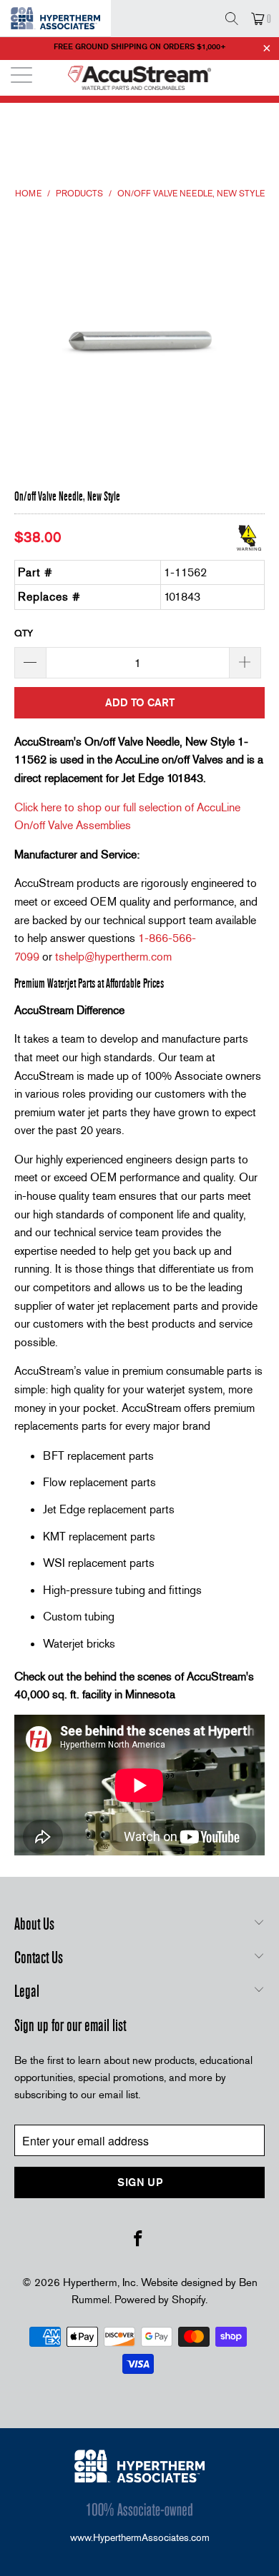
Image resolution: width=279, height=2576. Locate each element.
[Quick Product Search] (231, 19)
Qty (24, 633)
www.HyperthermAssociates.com (140, 2537)
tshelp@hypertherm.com (113, 957)
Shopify (189, 2300)
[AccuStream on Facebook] (139, 2240)
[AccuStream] (140, 78)
